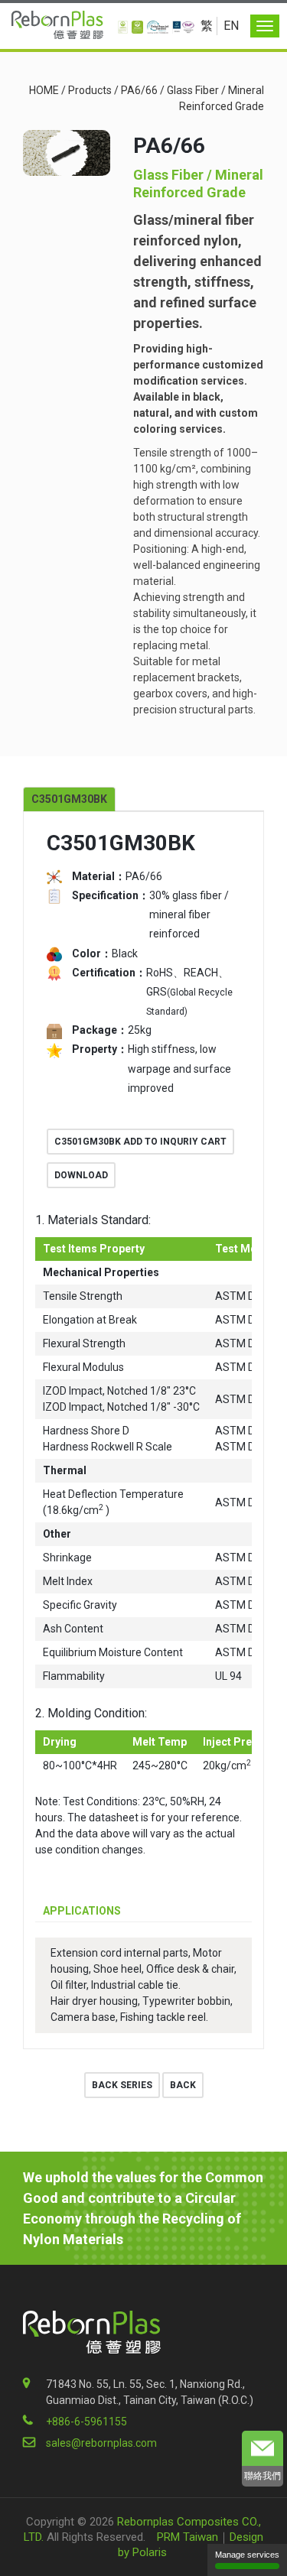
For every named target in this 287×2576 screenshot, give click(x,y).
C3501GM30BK (69, 799)
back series (122, 2085)
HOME (44, 90)
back (183, 2085)
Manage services (247, 2555)
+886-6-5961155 (86, 2422)
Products (90, 90)
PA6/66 (139, 90)
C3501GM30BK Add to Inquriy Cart (140, 1142)
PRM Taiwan (188, 2537)
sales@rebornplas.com (101, 2443)
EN (231, 26)
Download (81, 1175)
